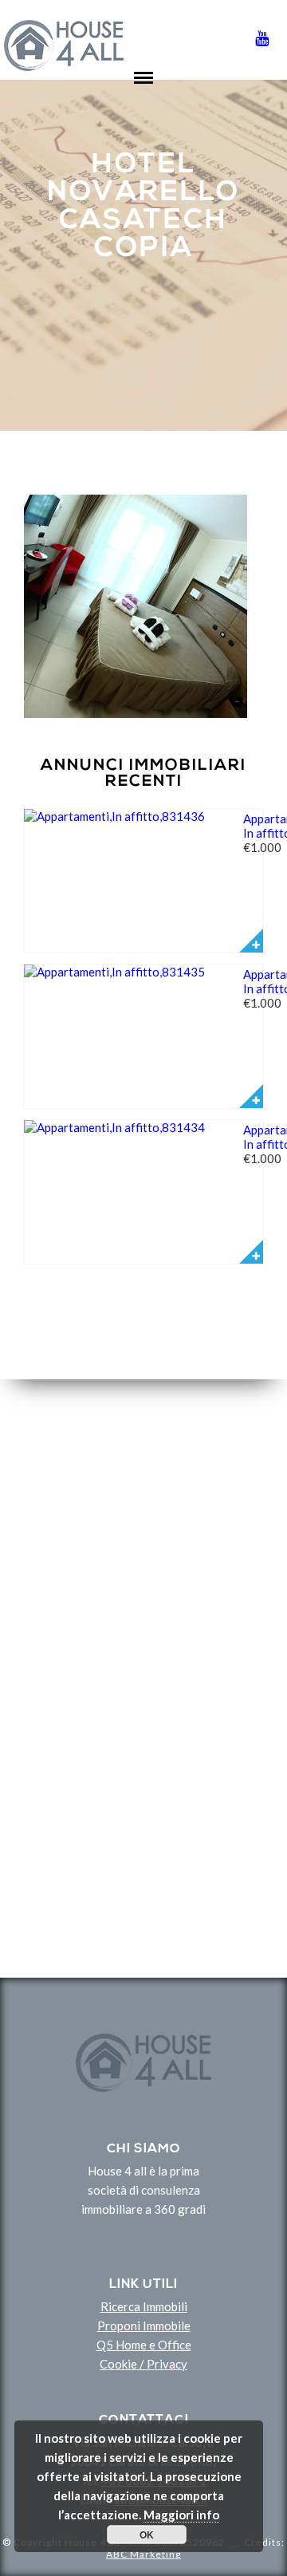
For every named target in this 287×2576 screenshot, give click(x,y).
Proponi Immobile (144, 2326)
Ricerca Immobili (144, 2306)
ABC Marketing (143, 2554)
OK (147, 2535)
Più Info (251, 941)
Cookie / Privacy (143, 2364)
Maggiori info (181, 2515)
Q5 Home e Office (144, 2345)
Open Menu (143, 90)
